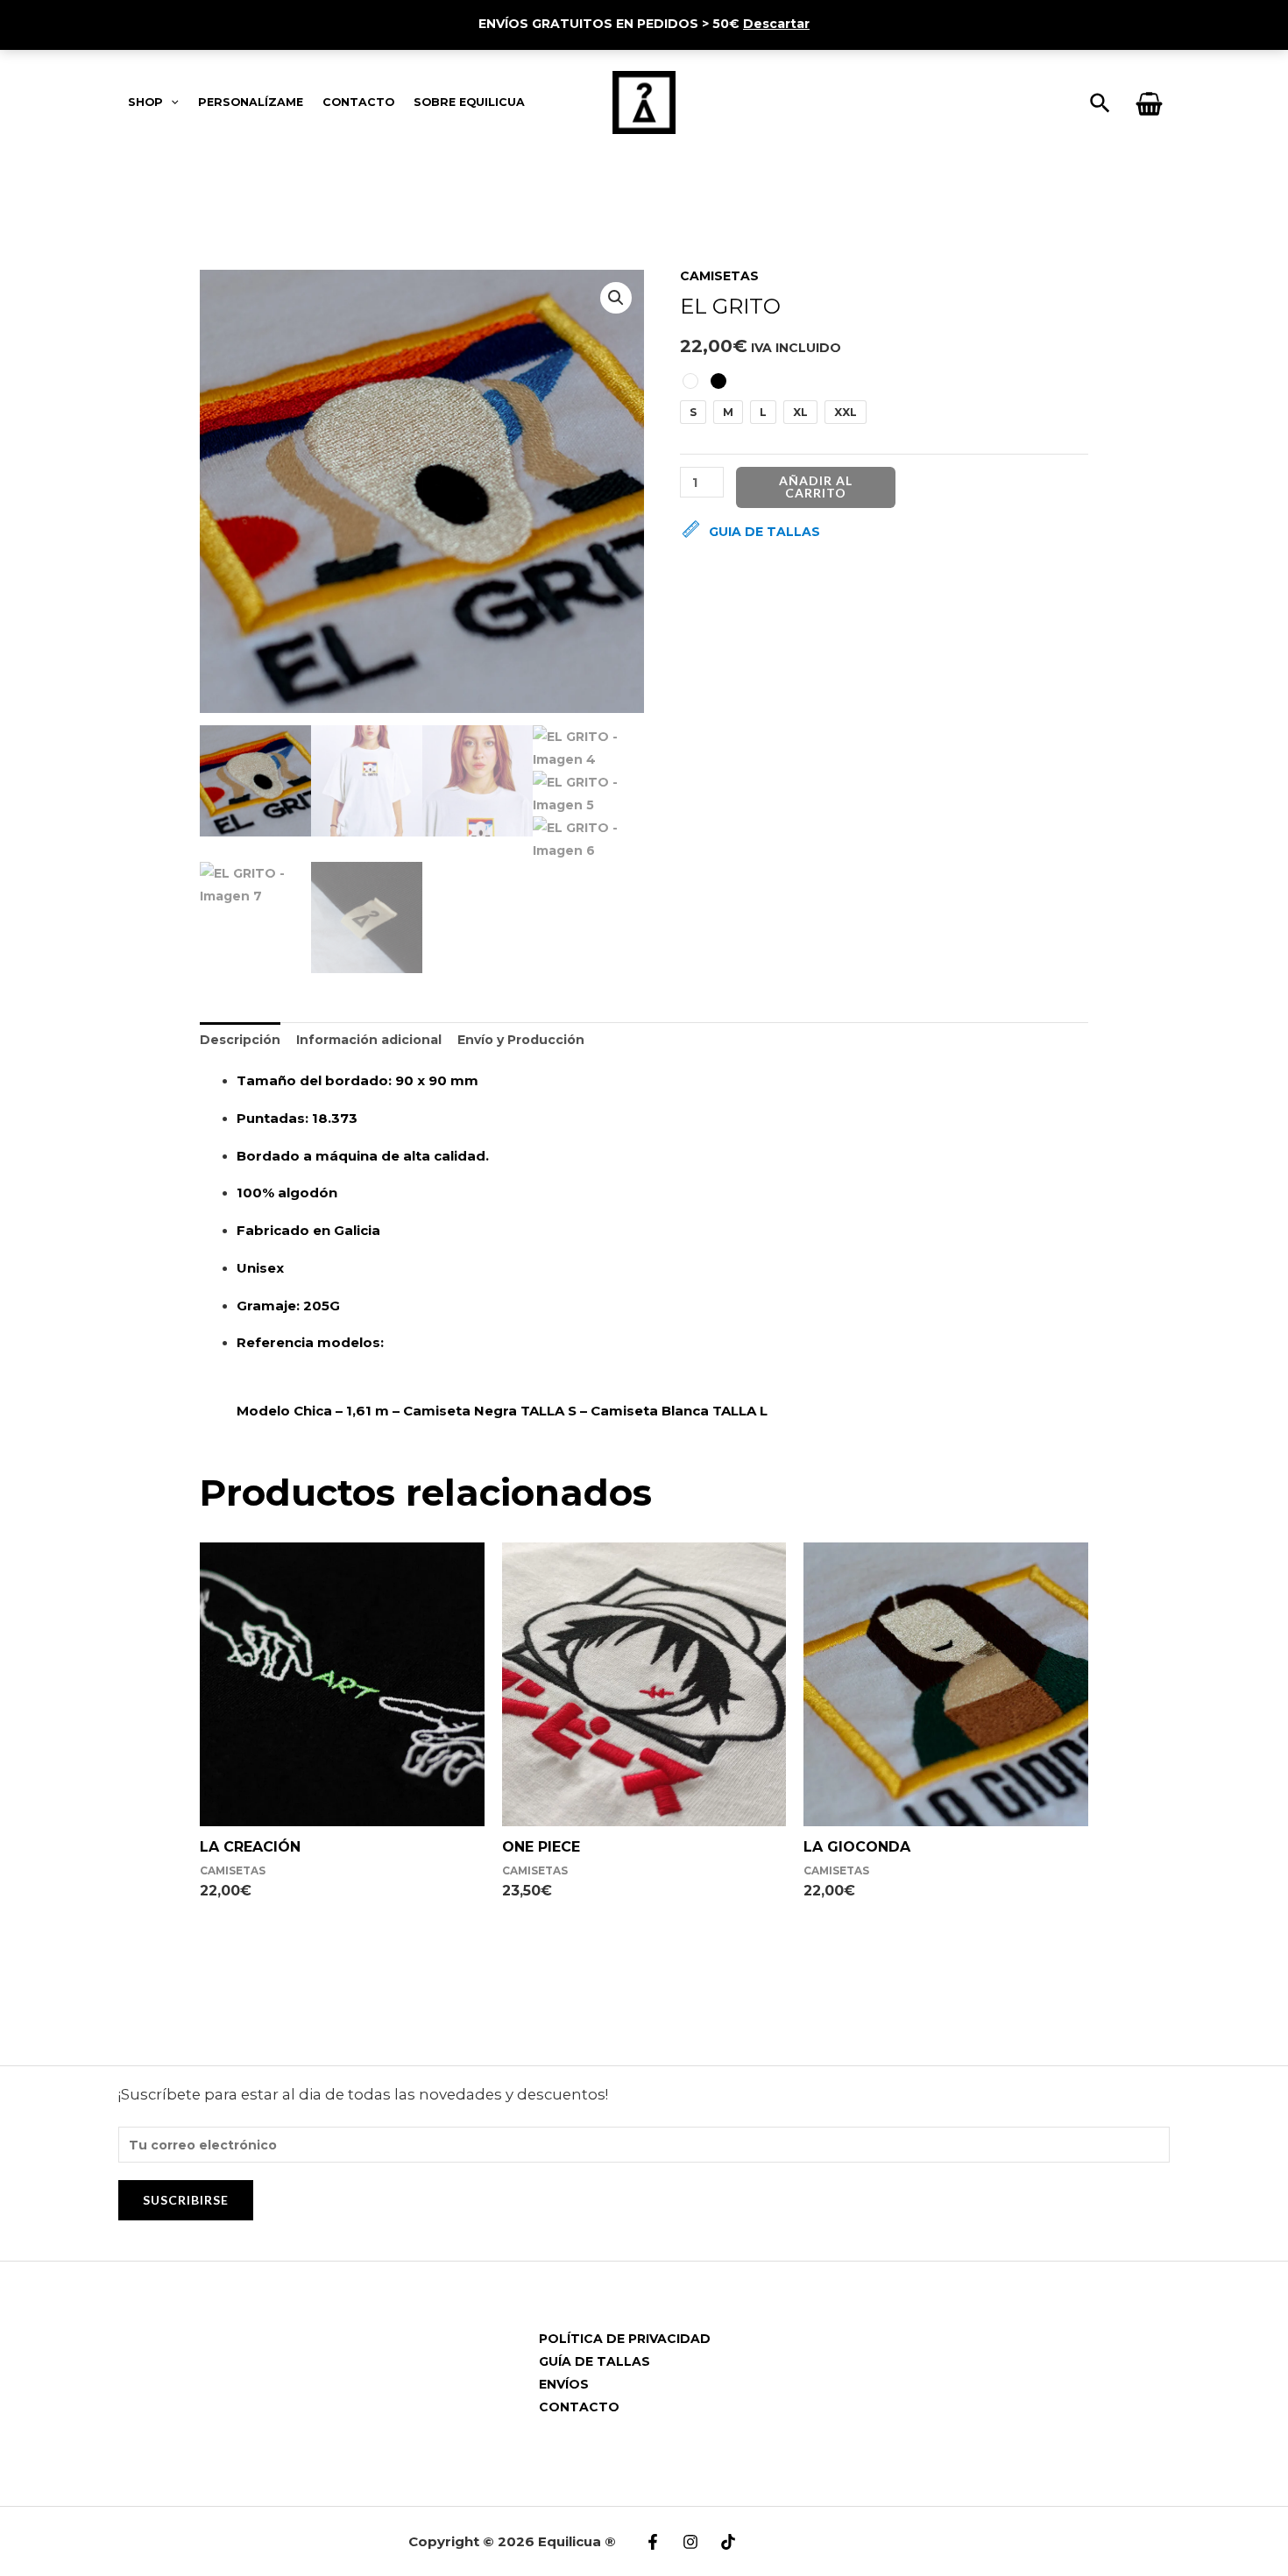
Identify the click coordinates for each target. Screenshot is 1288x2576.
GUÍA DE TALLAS (594, 2361)
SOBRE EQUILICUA (469, 102)
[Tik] (728, 2542)
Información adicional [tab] (369, 1040)
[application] (171, 102)
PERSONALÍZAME (251, 102)
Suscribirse (186, 2200)
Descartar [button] (776, 24)
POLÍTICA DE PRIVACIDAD (625, 2339)
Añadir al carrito (816, 487)
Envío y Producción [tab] (521, 1040)
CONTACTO (358, 102)
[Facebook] (653, 2542)
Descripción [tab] (240, 1040)
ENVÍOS (564, 2384)
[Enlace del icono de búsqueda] (1101, 104)
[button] (616, 298)
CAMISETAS (719, 276)
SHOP (145, 102)
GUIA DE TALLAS (764, 532)
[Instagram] (690, 2542)
